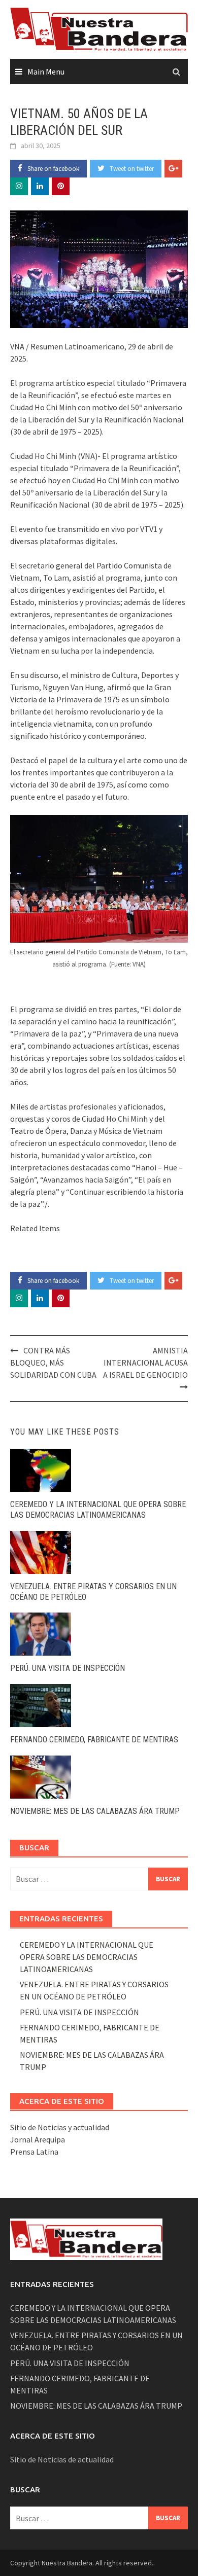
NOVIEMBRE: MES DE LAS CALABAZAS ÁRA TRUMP (95, 1811)
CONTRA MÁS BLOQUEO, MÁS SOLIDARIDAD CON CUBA (53, 1363)
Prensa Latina (34, 2152)
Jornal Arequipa (38, 2139)
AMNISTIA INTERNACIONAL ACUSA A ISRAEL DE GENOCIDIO (145, 1363)
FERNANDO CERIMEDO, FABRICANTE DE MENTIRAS (94, 1740)
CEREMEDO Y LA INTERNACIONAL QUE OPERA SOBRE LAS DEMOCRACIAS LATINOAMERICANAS (98, 1510)
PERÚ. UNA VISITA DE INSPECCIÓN (68, 1668)
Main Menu (46, 71)
